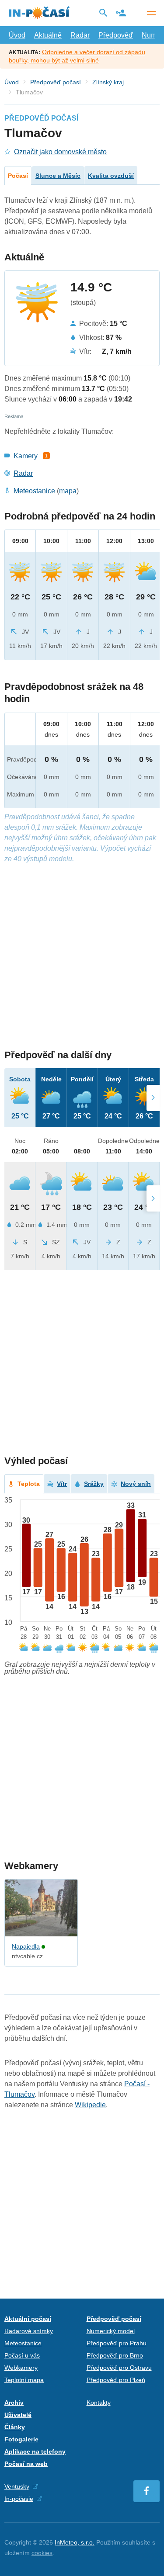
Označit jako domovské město (60, 152)
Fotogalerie (21, 2439)
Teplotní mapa (24, 2380)
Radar (80, 35)
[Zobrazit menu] (151, 13)
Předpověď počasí (56, 82)
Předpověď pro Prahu (117, 2343)
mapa (68, 491)
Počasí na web (26, 2464)
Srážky (94, 1484)
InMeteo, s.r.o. (75, 2542)
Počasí (18, 176)
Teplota (29, 1484)
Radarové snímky (29, 2331)
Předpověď (116, 35)
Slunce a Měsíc (58, 176)
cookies (42, 2553)
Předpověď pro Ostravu (119, 2368)
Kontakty (99, 2403)
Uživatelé (18, 2415)
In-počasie (19, 2499)
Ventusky (17, 2486)
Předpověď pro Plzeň (116, 2380)
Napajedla (26, 1946)
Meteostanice (34, 491)
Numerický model (111, 2331)
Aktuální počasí (28, 2319)
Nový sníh (136, 1484)
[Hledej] (103, 13)
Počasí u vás (22, 2355)
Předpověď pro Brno (115, 2355)
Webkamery (21, 2368)
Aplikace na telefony (35, 2451)
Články (15, 2427)
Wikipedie (90, 2105)
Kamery (26, 456)
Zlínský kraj (108, 82)
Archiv (14, 2403)
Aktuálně (48, 35)
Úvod (17, 35)
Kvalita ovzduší (111, 176)
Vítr (62, 1484)
